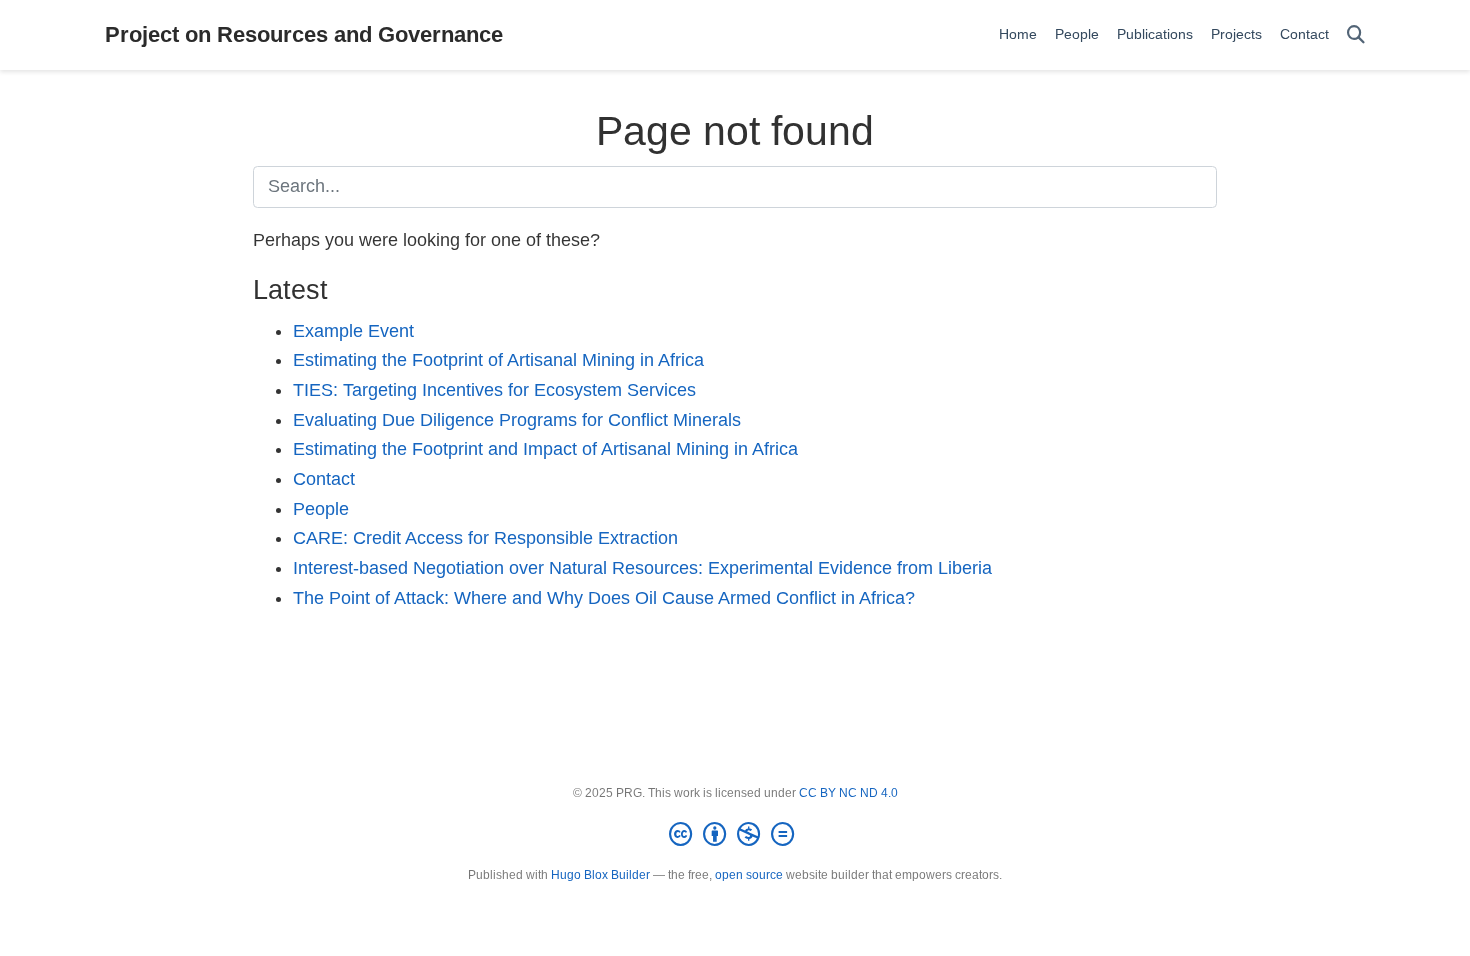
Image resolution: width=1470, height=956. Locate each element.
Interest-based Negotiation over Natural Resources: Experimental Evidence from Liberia (642, 568)
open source (749, 875)
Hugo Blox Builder (600, 875)
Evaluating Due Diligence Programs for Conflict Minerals (517, 420)
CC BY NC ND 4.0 (848, 793)
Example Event (353, 331)
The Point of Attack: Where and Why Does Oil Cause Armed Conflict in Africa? (604, 598)
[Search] (1356, 35)
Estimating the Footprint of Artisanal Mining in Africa (498, 360)
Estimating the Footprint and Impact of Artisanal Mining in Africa (545, 449)
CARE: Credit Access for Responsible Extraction (485, 538)
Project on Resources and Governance (304, 34)
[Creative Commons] (735, 835)
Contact (324, 479)
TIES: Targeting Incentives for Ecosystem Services (494, 390)
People (321, 509)
